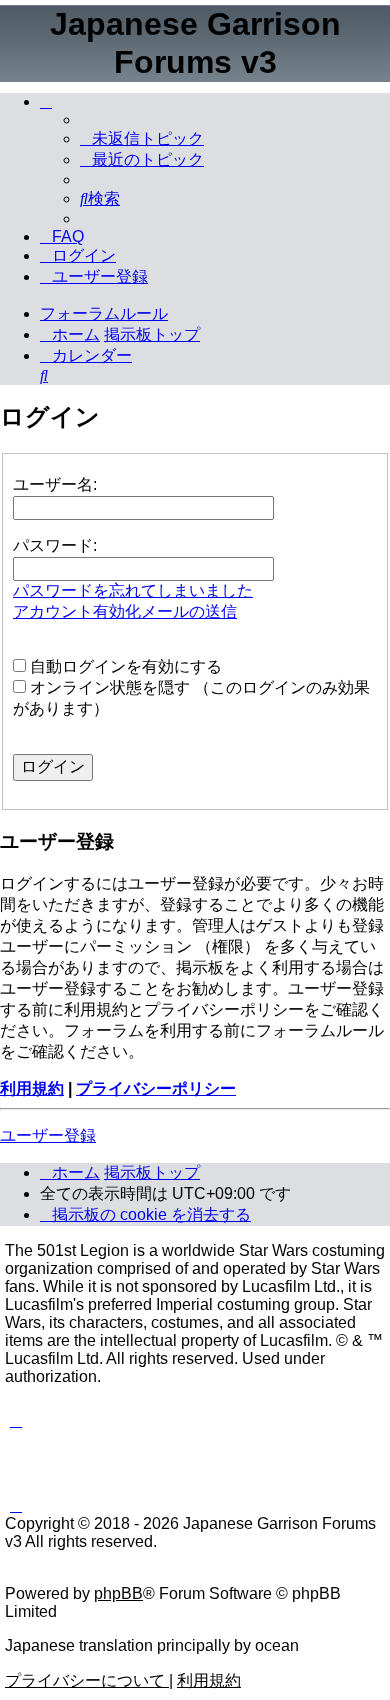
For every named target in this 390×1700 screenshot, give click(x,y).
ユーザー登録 (48, 1135)
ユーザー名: (55, 484)
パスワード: (55, 545)
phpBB (118, 1593)
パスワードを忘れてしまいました (133, 590)
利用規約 (32, 1088)
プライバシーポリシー (156, 1088)
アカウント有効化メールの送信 (125, 611)
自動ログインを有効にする (124, 666)
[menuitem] (142, 138)
